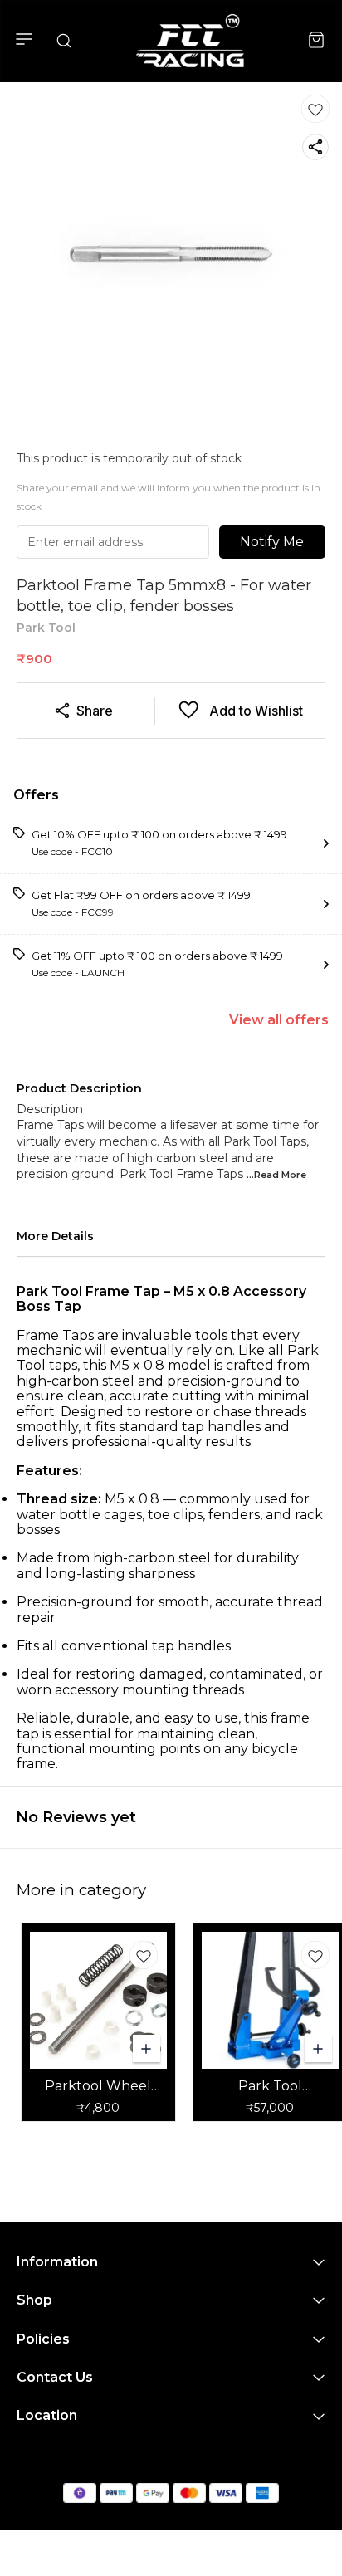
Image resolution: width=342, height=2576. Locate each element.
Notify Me (272, 542)
